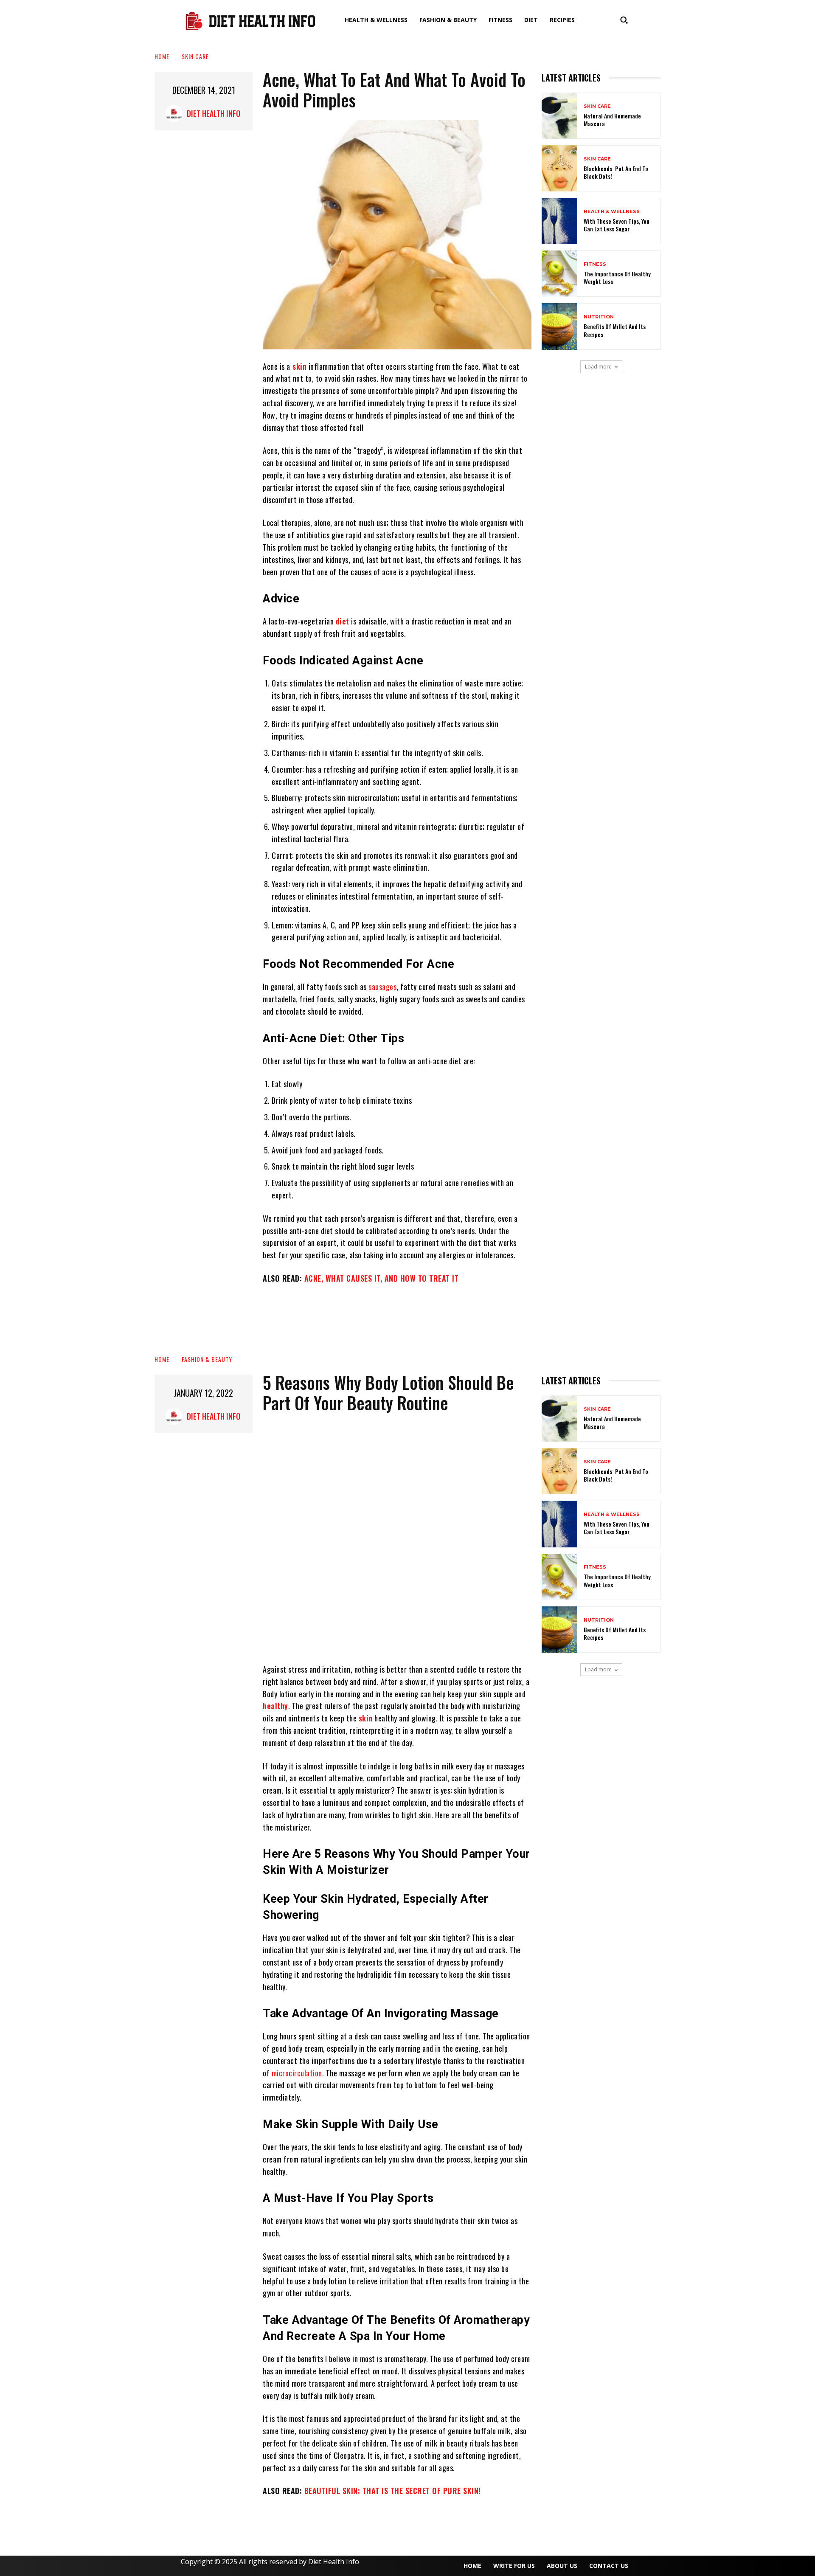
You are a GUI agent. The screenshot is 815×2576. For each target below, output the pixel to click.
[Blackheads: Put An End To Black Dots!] (559, 168)
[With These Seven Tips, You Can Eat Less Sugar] (559, 221)
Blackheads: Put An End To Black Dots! (616, 172)
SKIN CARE (195, 56)
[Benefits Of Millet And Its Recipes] (559, 326)
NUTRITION (599, 317)
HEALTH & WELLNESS (612, 212)
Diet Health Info (214, 113)
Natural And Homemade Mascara (612, 120)
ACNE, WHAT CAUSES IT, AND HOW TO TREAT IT (382, 1278)
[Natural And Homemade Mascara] (559, 116)
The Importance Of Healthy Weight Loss (617, 277)
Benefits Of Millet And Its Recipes (615, 330)
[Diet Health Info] (176, 113)
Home (162, 56)
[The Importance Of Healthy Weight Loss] (559, 274)
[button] (624, 20)
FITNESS (595, 264)
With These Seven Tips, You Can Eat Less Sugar (617, 225)
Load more (598, 367)
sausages (382, 987)
